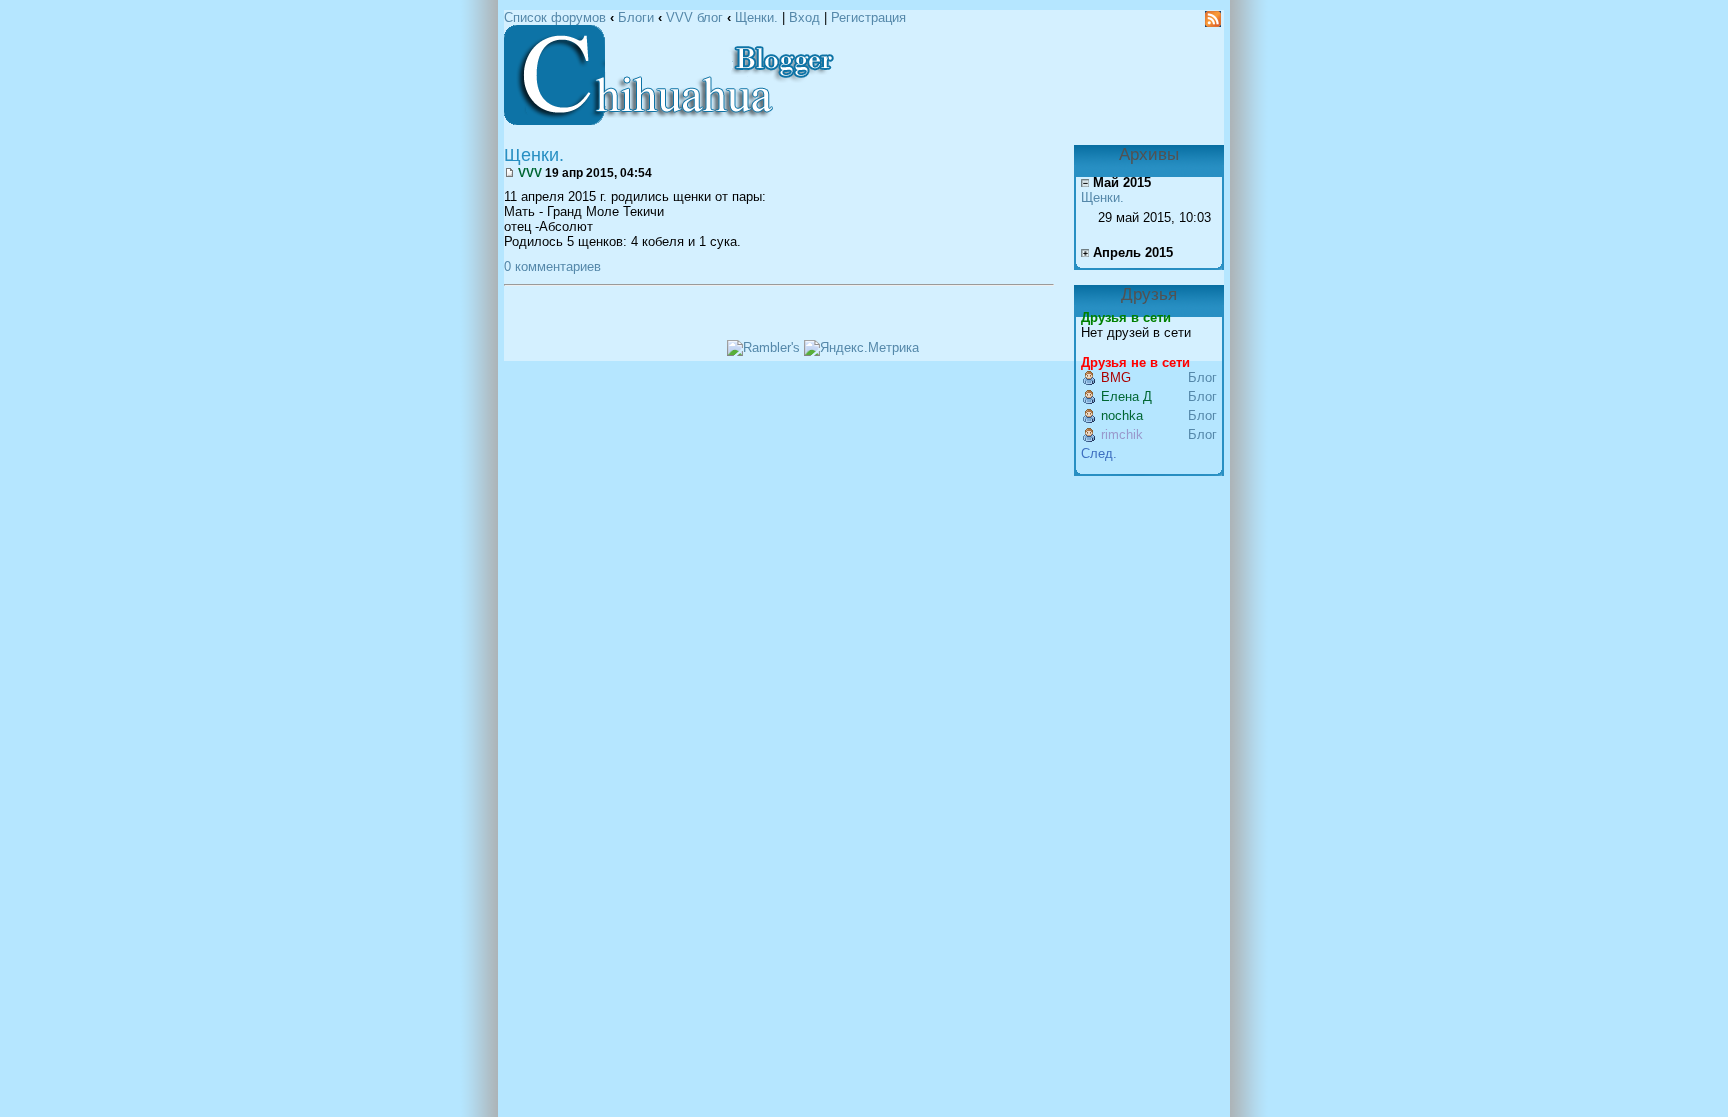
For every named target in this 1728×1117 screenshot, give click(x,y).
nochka (1122, 415)
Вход (804, 17)
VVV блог (694, 17)
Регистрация (868, 17)
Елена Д (1126, 396)
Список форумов (555, 17)
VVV (530, 172)
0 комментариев (552, 266)
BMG (1116, 377)
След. (1099, 453)
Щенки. (756, 17)
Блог (1202, 377)
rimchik (1122, 434)
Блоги (636, 17)
